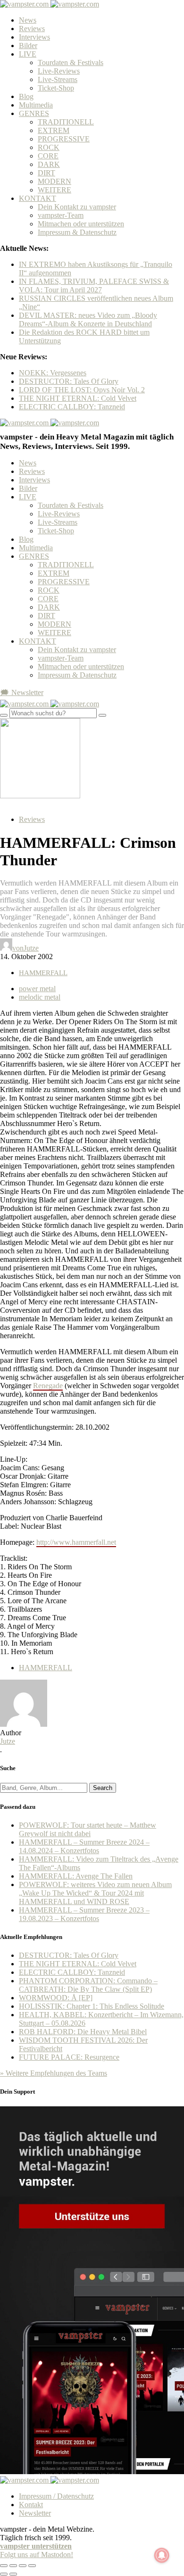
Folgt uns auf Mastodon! (37, 2555)
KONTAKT (38, 198)
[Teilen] (13, 2566)
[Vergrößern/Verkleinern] (32, 2566)
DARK (49, 164)
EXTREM (54, 130)
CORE (48, 156)
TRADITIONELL (66, 122)
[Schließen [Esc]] (4, 2566)
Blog (26, 96)
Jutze (8, 1741)
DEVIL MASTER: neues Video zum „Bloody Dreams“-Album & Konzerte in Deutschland (88, 319)
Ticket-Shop (56, 88)
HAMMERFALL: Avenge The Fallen (76, 1876)
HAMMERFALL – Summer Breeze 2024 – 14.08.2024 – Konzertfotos (84, 1846)
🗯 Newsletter (22, 692)
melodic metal (40, 997)
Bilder (28, 46)
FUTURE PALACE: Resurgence (69, 2057)
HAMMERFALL (43, 973)
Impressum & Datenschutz (77, 232)
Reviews (32, 29)
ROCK (49, 147)
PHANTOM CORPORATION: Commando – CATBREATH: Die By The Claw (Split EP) (88, 1985)
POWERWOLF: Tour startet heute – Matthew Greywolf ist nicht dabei (88, 1829)
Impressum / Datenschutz (56, 2496)
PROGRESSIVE (64, 139)
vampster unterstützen (36, 2546)
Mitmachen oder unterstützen (81, 224)
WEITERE (54, 190)
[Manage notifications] (162, 2555)
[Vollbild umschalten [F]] (23, 2566)
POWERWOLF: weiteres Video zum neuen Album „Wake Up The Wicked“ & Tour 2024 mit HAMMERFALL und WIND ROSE (95, 1893)
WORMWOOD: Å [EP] (56, 1998)
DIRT (46, 173)
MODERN (54, 181)
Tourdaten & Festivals (71, 62)
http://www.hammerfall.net (76, 1542)
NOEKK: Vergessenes (53, 373)
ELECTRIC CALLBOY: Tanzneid (72, 407)
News (28, 20)
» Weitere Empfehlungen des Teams (54, 2073)
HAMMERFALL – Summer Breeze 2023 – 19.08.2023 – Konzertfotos (84, 1914)
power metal (37, 989)
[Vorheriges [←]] (4, 2574)
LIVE (28, 54)
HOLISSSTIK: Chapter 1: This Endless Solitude (92, 2006)
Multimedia (36, 105)
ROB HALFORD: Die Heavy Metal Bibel (83, 2032)
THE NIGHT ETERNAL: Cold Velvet (78, 398)
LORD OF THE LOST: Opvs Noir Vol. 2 (82, 390)
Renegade (48, 1386)
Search (103, 1788)
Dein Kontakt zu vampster (77, 207)
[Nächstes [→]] (13, 2574)
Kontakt (31, 2505)
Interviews (34, 37)
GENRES (34, 113)
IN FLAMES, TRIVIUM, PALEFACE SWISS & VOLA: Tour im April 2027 (94, 286)
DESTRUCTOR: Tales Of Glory (69, 381)
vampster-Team (61, 215)
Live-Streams (58, 79)
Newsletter (35, 2513)
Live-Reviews (59, 71)
